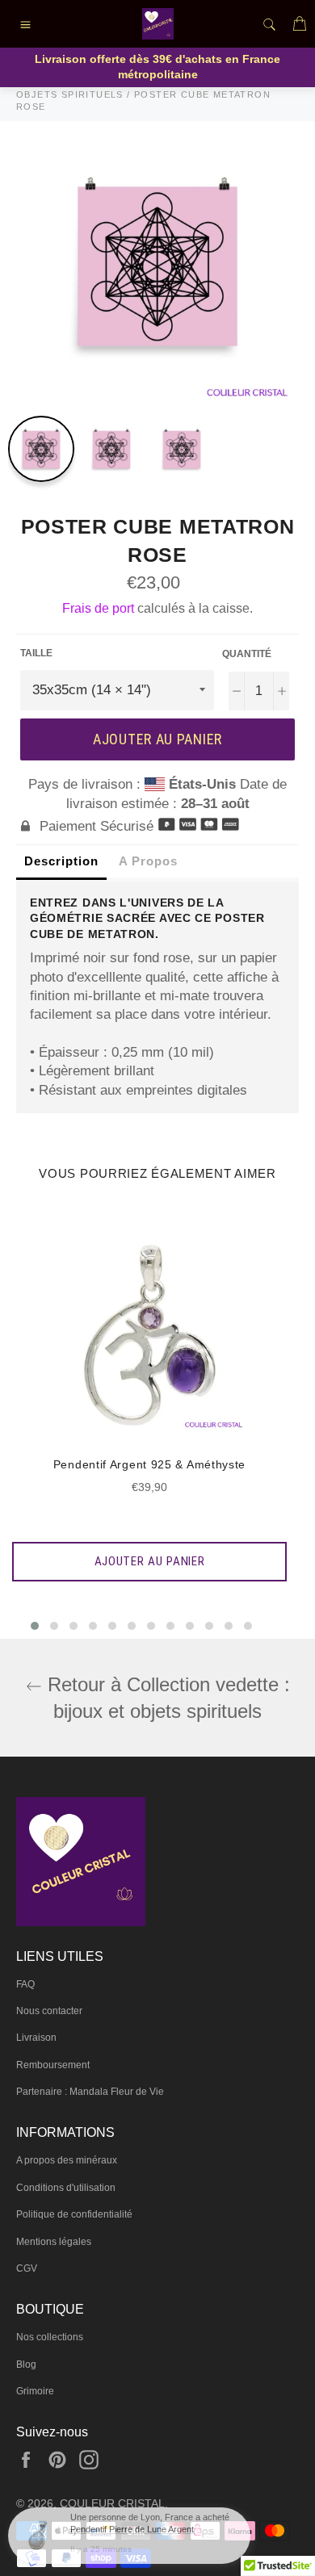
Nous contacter (49, 2011)
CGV (27, 2268)
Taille (36, 653)
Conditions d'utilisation (66, 2188)
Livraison (36, 2038)
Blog (26, 2364)
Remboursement (53, 2065)
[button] (35, 1626)
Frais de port (98, 608)
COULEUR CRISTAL (112, 2504)
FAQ (25, 1984)
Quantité (247, 654)
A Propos (148, 861)
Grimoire (35, 2391)
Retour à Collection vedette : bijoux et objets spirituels (166, 1698)
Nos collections (50, 2337)
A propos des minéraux (67, 2160)
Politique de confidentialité (74, 2214)
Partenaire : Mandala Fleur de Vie (90, 2092)
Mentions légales (54, 2242)
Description (61, 861)
